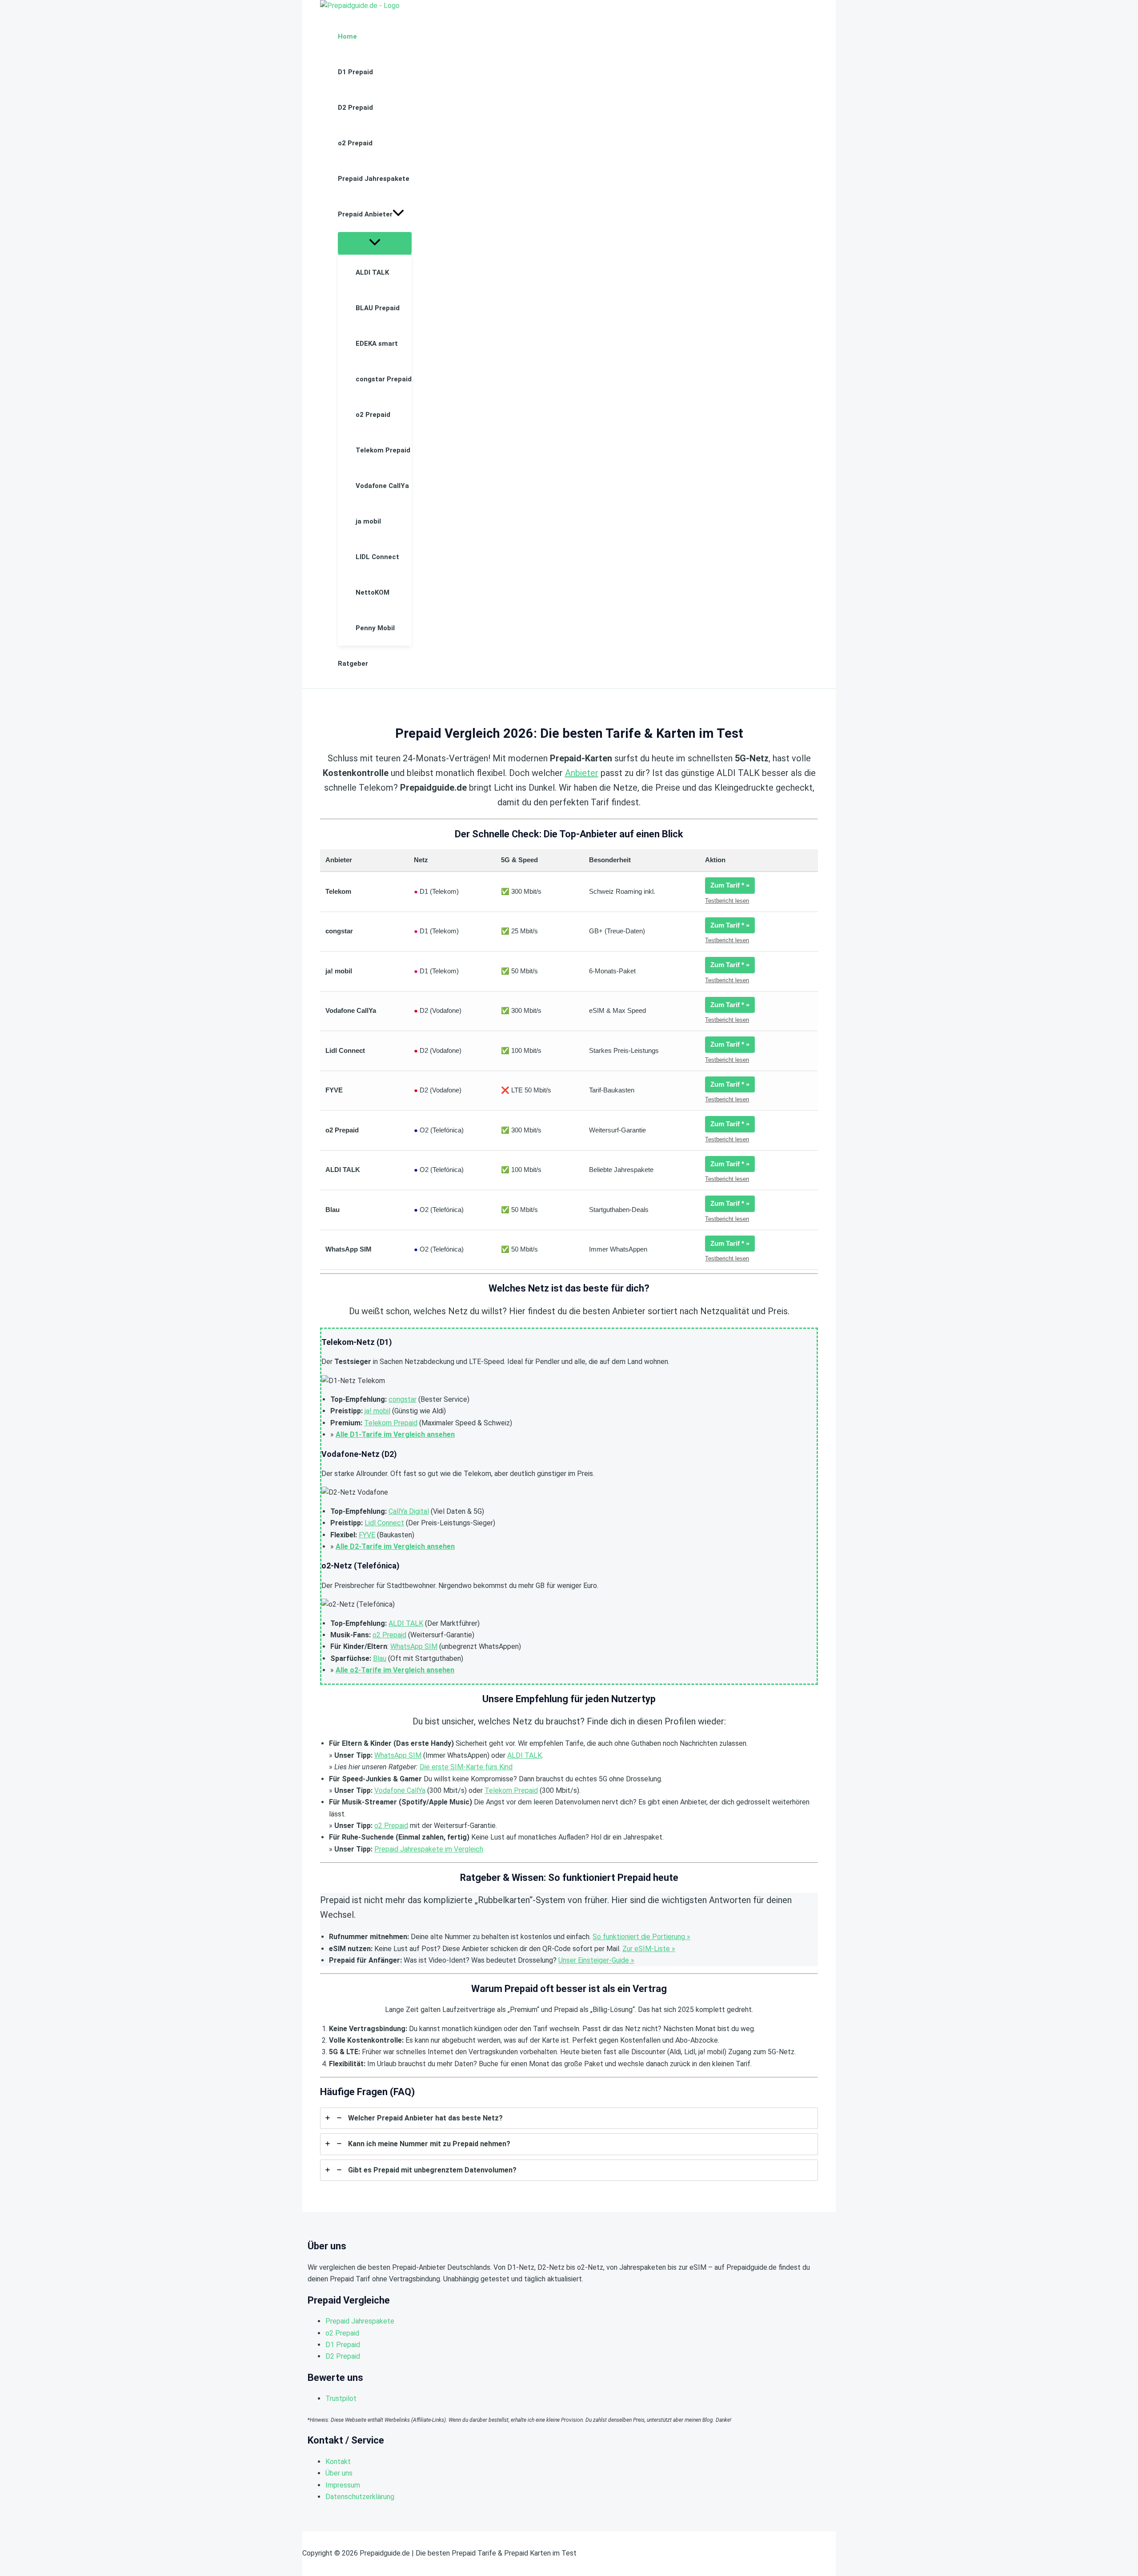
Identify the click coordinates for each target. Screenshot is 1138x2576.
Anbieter (582, 773)
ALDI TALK (406, 1623)
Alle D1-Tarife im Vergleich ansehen (395, 1434)
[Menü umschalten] (375, 243)
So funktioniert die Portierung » (641, 1937)
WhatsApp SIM (414, 1646)
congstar (403, 1399)
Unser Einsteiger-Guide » (596, 1960)
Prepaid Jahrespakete (360, 2321)
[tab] (569, 2118)
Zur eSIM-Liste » (649, 1949)
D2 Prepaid (343, 2356)
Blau (380, 1658)
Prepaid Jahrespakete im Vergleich (429, 1849)
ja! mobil (377, 1411)
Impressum (343, 2485)
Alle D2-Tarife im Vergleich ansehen (395, 1546)
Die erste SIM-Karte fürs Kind (466, 1767)
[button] (398, 214)
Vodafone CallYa (400, 1790)
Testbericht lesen (727, 901)
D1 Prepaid (343, 2345)
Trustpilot (341, 2398)
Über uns (339, 2473)
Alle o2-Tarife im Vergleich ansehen (395, 1670)
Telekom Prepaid (391, 1423)
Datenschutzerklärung (360, 2497)
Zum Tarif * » (730, 885)
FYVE (367, 1535)
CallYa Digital (409, 1511)
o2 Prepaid (389, 1635)
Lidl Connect (384, 1523)
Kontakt (338, 2462)
